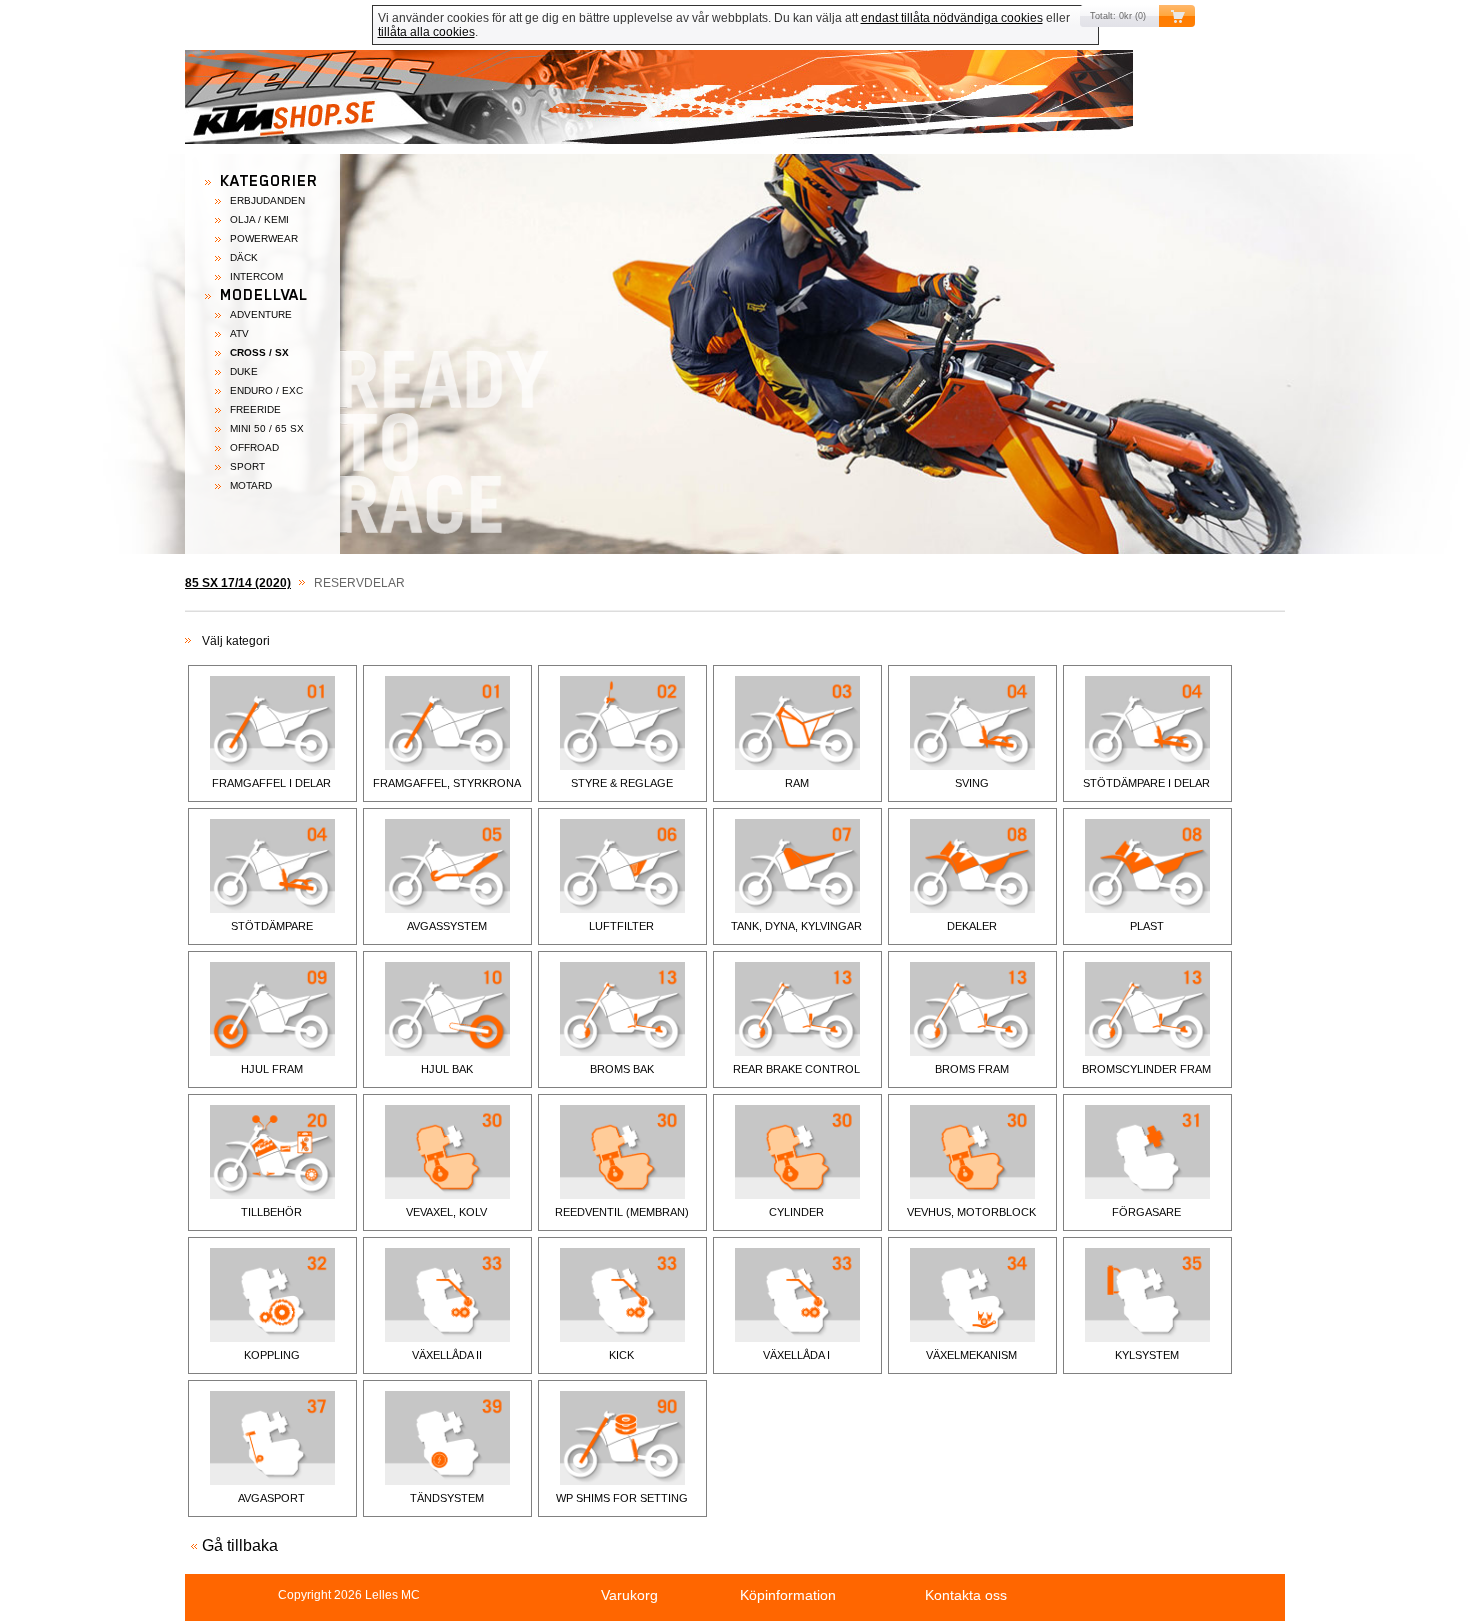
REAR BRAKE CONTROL (796, 1069)
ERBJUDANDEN (267, 200)
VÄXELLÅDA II (447, 1355)
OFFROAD (254, 447)
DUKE (244, 371)
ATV (239, 333)
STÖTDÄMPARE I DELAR (1146, 783)
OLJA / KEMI (259, 219)
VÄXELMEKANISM (971, 1355)
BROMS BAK (622, 1069)
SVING (972, 783)
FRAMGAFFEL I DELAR (271, 783)
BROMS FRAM (972, 1069)
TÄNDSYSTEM (447, 1498)
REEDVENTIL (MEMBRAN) (622, 1212)
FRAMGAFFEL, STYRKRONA (447, 783)
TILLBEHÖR (271, 1212)
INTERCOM (256, 276)
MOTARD (251, 485)
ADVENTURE (261, 314)
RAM (797, 783)
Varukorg (629, 1595)
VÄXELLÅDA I (796, 1355)
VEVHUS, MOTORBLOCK (971, 1212)
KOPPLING (272, 1355)
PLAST (1147, 926)
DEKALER (972, 926)
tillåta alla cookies (426, 32)
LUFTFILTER (621, 926)
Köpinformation (788, 1595)
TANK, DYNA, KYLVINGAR (796, 926)
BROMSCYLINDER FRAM (1146, 1069)
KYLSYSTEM (1147, 1355)
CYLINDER (796, 1212)
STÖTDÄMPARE (272, 926)
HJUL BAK (447, 1069)
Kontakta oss (966, 1595)
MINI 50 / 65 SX (267, 428)
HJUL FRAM (272, 1069)
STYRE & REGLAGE (622, 783)
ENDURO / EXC (266, 390)
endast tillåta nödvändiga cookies (952, 18)
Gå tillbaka (240, 1545)
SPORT (247, 466)
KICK (621, 1355)
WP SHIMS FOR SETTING (622, 1498)
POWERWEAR (264, 238)
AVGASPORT (271, 1498)
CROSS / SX (259, 352)
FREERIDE (255, 409)
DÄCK (244, 257)
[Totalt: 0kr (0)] (735, 102)
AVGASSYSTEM (447, 926)
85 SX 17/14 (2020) (238, 583)
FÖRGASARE (1146, 1212)
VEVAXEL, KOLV (446, 1212)
